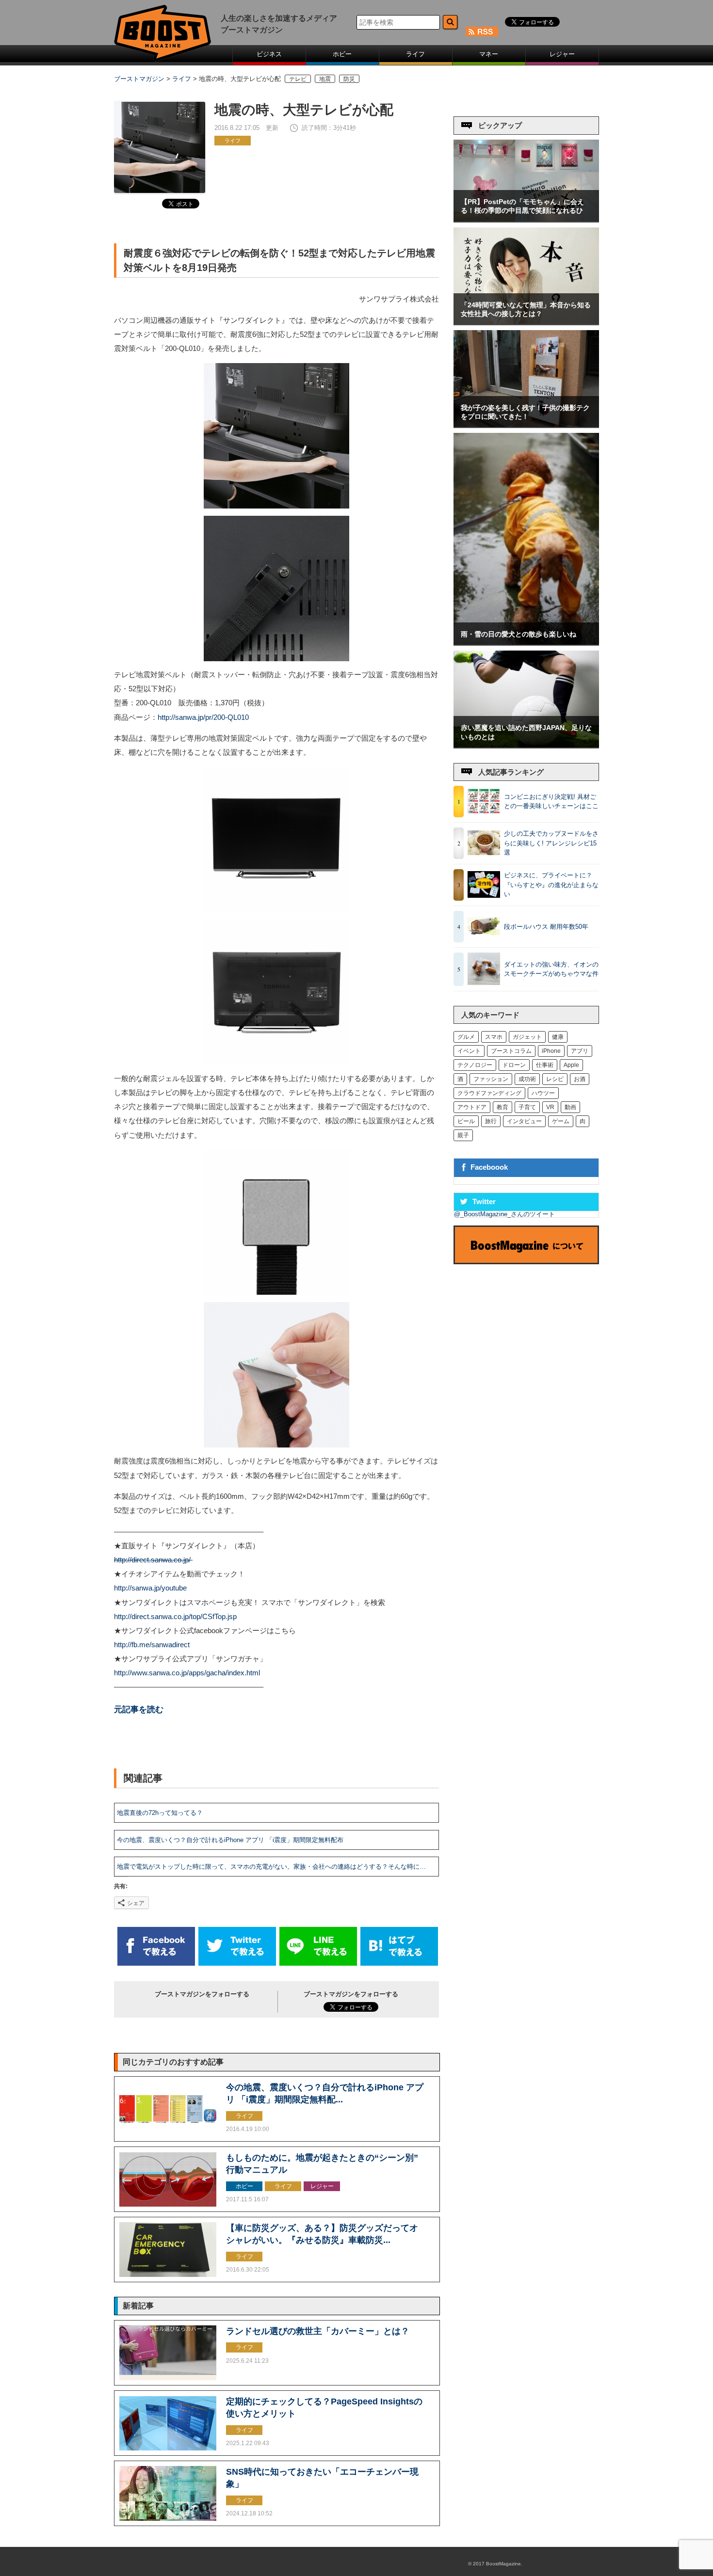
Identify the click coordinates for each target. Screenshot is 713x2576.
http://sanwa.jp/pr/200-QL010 (203, 717)
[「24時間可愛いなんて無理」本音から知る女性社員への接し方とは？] (526, 322)
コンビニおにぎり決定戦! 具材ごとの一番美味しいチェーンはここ (551, 802)
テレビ (298, 79)
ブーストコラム (511, 1051)
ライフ (415, 54)
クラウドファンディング (489, 1093)
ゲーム (561, 1121)
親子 (463, 1135)
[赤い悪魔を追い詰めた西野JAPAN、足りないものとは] (526, 745)
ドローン (514, 1065)
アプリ (580, 1051)
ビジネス (269, 54)
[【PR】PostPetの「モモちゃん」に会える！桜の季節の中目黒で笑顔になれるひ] (526, 219)
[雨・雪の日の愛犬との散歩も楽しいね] (526, 643)
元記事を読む (139, 1709)
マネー (489, 54)
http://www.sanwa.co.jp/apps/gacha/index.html (187, 1673)
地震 (325, 79)
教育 (502, 1107)
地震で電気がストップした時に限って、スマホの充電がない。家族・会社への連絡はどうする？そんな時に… (271, 1867)
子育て (527, 1107)
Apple (571, 1065)
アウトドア (472, 1107)
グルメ (466, 1037)
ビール (466, 1121)
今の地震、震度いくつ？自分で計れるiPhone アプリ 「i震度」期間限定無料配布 (230, 1840)
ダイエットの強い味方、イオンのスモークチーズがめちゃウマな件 (551, 969)
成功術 (527, 1079)
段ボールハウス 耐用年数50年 (546, 927)
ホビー (342, 54)
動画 (570, 1107)
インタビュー (524, 1121)
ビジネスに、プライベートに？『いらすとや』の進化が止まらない (551, 885)
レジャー (562, 54)
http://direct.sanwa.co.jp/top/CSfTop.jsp (175, 1617)
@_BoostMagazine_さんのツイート (504, 1214)
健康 (558, 1037)
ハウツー (543, 1093)
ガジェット (527, 1037)
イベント (469, 1051)
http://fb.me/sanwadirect (152, 1645)
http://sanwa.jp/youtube (150, 1588)
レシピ (555, 1079)
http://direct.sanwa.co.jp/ (153, 1560)
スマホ (494, 1037)
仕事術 (545, 1065)
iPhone (551, 1051)
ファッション (491, 1079)
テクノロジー (475, 1065)
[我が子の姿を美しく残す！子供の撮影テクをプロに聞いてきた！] (526, 425)
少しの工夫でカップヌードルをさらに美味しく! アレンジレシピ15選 (551, 843)
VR (550, 1107)
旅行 (491, 1121)
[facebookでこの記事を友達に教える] (156, 1964)
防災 (349, 79)
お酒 (580, 1079)
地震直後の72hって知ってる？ (160, 1813)
